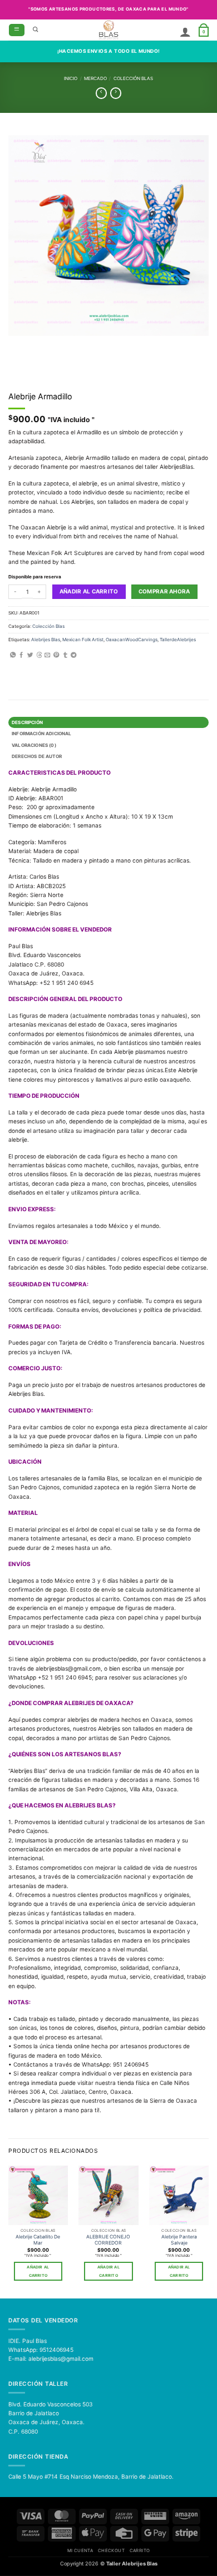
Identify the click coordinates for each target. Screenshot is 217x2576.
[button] (17, 30)
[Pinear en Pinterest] (56, 655)
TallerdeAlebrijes (178, 640)
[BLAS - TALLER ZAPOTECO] (109, 30)
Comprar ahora (164, 591)
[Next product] (101, 93)
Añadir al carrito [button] (38, 2271)
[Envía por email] (47, 655)
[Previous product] (116, 93)
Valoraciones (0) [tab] (34, 745)
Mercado (95, 78)
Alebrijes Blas (46, 640)
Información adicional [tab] (41, 734)
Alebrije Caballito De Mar (38, 2240)
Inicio (71, 78)
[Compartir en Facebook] (21, 655)
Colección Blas (133, 78)
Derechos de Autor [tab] (37, 756)
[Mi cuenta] (185, 32)
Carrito (140, 2550)
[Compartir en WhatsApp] (13, 655)
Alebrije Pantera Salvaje (179, 2240)
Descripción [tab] (27, 722)
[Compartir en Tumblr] (65, 655)
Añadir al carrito (89, 591)
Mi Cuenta (80, 2550)
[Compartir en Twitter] (30, 655)
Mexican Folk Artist (83, 640)
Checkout (111, 2550)
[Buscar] (36, 30)
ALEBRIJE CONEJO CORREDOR (108, 2240)
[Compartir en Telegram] (73, 655)
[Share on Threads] (39, 655)
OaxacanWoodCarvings (132, 640)
